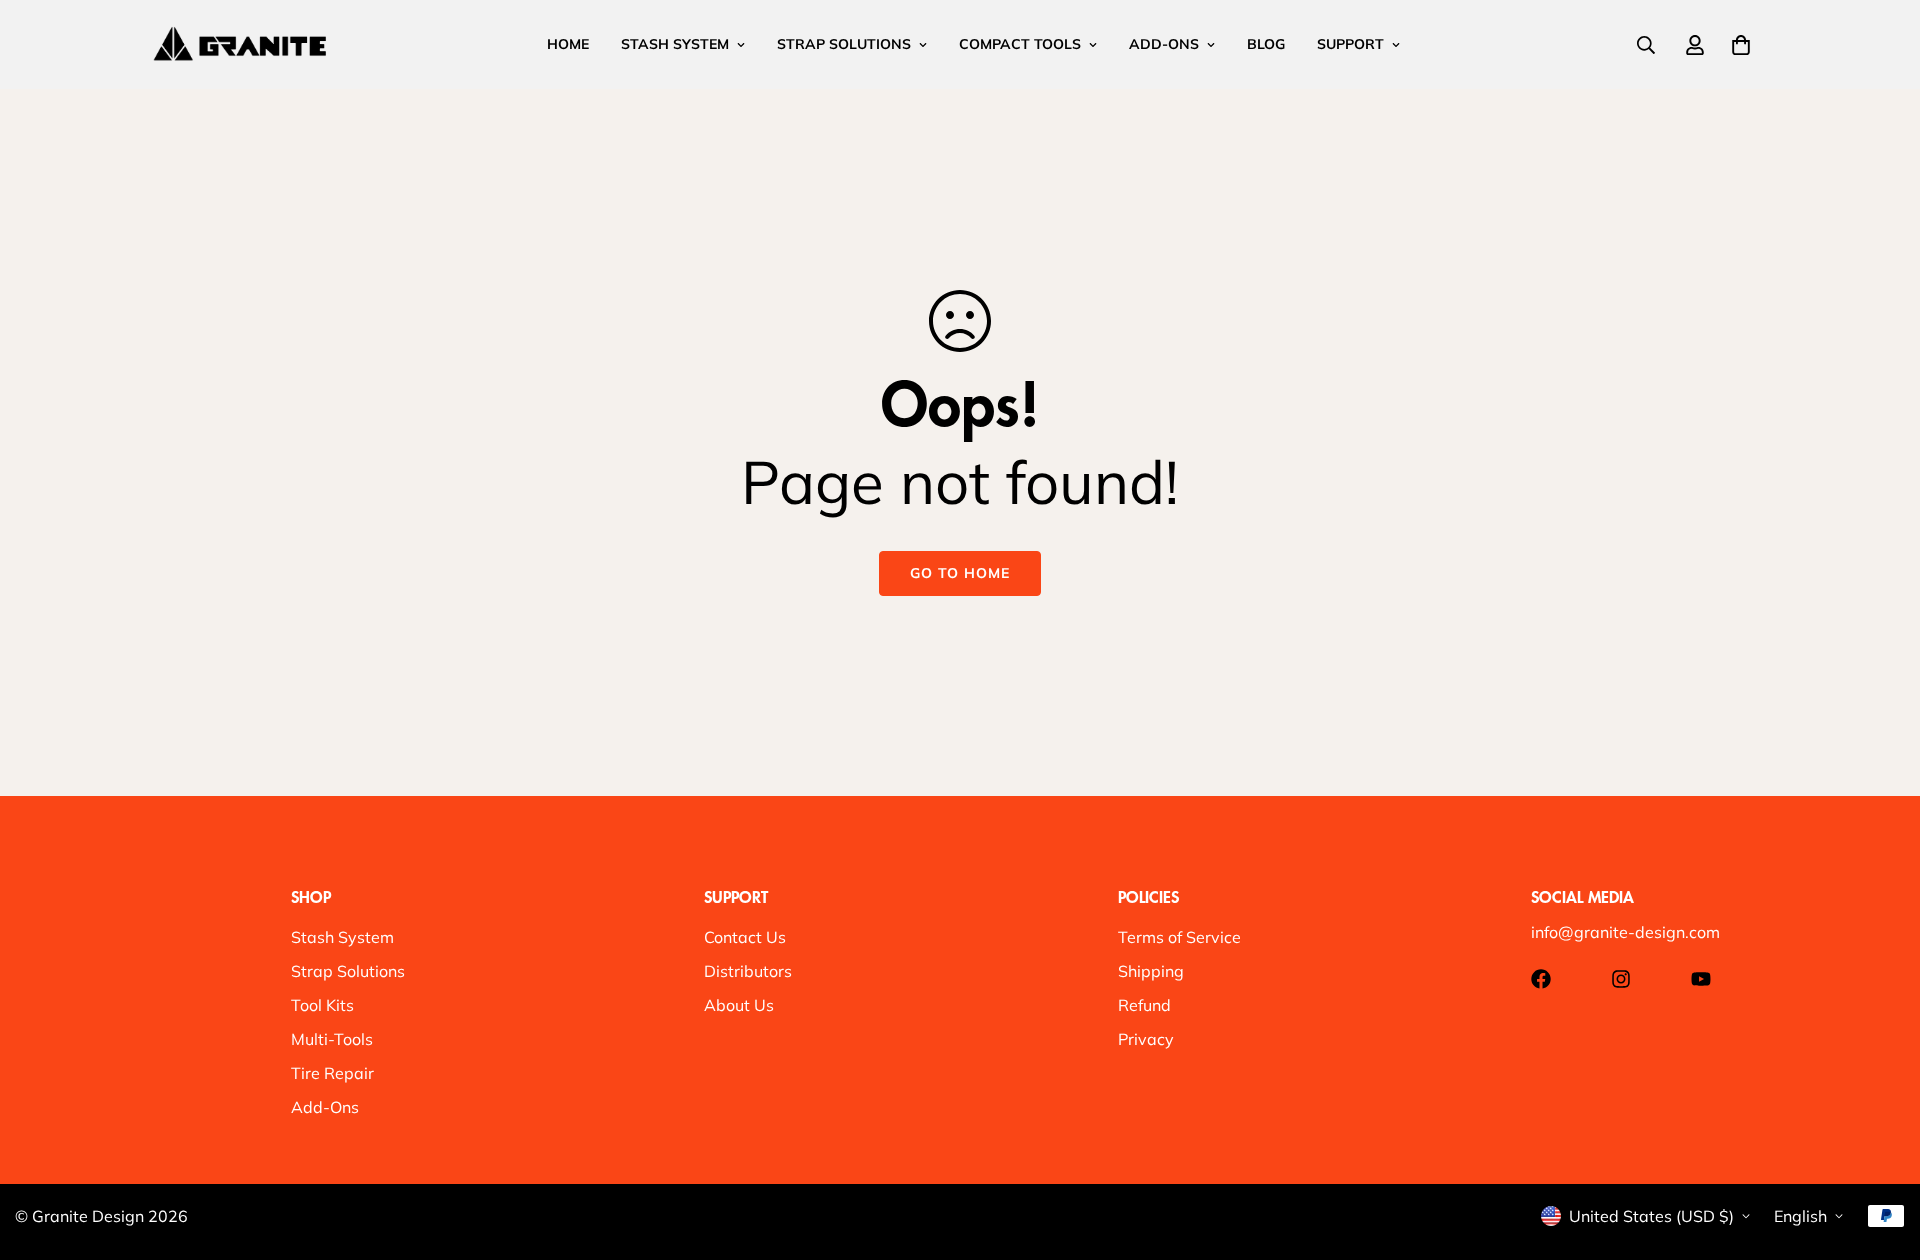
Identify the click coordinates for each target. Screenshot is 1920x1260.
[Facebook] (1541, 979)
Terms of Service (1179, 937)
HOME (568, 44)
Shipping (1151, 971)
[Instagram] (1621, 979)
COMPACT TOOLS (1020, 44)
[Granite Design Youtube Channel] (1701, 979)
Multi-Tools (332, 1039)
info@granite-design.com (1625, 932)
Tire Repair (332, 1073)
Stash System (342, 937)
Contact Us (745, 937)
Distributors (748, 971)
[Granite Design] (240, 44)
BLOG (1266, 44)
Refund (1144, 1005)
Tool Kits (322, 1005)
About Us (739, 1005)
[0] (1741, 45)
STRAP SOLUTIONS (844, 44)
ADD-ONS (1164, 44)
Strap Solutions (348, 971)
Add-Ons (325, 1107)
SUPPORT (1350, 44)
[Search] (1646, 45)
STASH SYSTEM (675, 44)
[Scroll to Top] (1881, 1151)
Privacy (1146, 1039)
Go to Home (960, 573)
